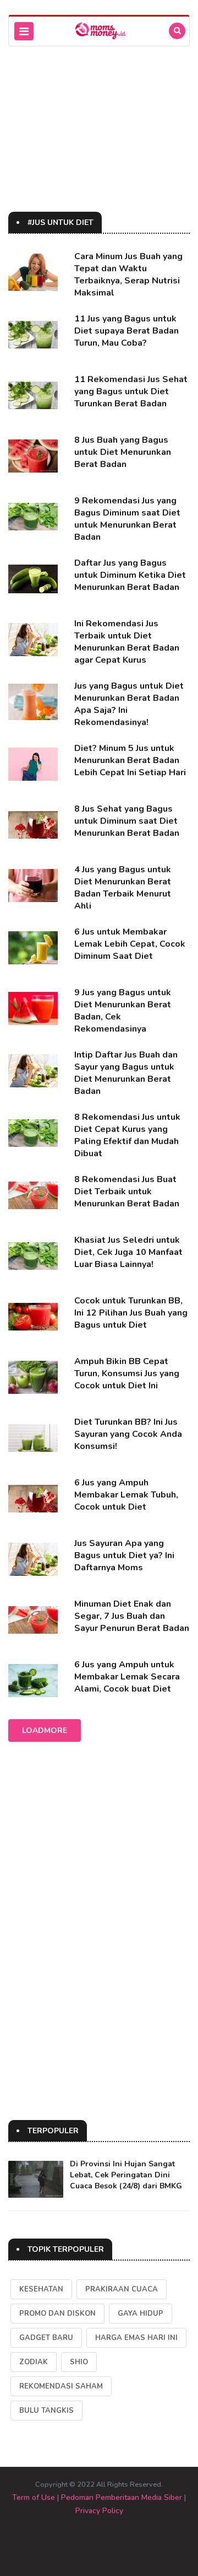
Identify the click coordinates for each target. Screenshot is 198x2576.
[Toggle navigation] (24, 31)
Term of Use (34, 2497)
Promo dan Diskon (57, 2314)
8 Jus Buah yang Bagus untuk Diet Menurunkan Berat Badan (123, 452)
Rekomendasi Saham (61, 2386)
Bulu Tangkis (46, 2411)
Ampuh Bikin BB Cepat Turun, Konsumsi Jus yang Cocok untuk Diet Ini (127, 1373)
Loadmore (45, 1730)
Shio (79, 2362)
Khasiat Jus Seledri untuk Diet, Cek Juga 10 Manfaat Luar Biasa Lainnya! (128, 1252)
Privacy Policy (99, 2511)
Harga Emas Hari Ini (136, 2338)
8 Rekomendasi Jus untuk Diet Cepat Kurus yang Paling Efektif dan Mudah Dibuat (127, 1135)
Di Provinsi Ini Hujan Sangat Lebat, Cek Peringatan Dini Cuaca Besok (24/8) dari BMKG (126, 2175)
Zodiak (34, 2362)
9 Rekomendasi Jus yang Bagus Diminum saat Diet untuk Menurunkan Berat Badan (127, 519)
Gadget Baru (46, 2338)
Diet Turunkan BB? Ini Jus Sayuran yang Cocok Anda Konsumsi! (128, 1434)
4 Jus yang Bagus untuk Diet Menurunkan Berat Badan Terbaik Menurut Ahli (123, 888)
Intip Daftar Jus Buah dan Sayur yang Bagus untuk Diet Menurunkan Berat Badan (126, 1073)
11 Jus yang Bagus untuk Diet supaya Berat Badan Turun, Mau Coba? (127, 331)
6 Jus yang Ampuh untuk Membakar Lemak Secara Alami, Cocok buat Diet (127, 1677)
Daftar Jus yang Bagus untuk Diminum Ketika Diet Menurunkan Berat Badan (130, 575)
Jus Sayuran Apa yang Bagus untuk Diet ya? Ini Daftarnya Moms (124, 1555)
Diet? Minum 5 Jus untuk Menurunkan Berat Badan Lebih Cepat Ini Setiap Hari (130, 760)
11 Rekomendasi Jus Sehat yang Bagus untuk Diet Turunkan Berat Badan (131, 391)
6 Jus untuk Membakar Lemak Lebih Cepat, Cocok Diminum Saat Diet (130, 944)
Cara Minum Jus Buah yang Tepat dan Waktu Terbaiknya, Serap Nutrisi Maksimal (128, 275)
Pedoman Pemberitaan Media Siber (122, 2497)
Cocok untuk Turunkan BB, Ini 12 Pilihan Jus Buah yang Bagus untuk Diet (131, 1313)
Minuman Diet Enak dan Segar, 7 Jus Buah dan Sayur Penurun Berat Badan (132, 1616)
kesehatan (41, 2289)
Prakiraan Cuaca (122, 2289)
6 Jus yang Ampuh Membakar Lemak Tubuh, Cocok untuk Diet (126, 1495)
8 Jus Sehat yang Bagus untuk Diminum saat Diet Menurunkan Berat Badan (127, 821)
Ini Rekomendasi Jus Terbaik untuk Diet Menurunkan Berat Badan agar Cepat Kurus (127, 642)
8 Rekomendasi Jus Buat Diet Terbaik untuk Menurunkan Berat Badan (127, 1192)
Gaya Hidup (141, 2314)
